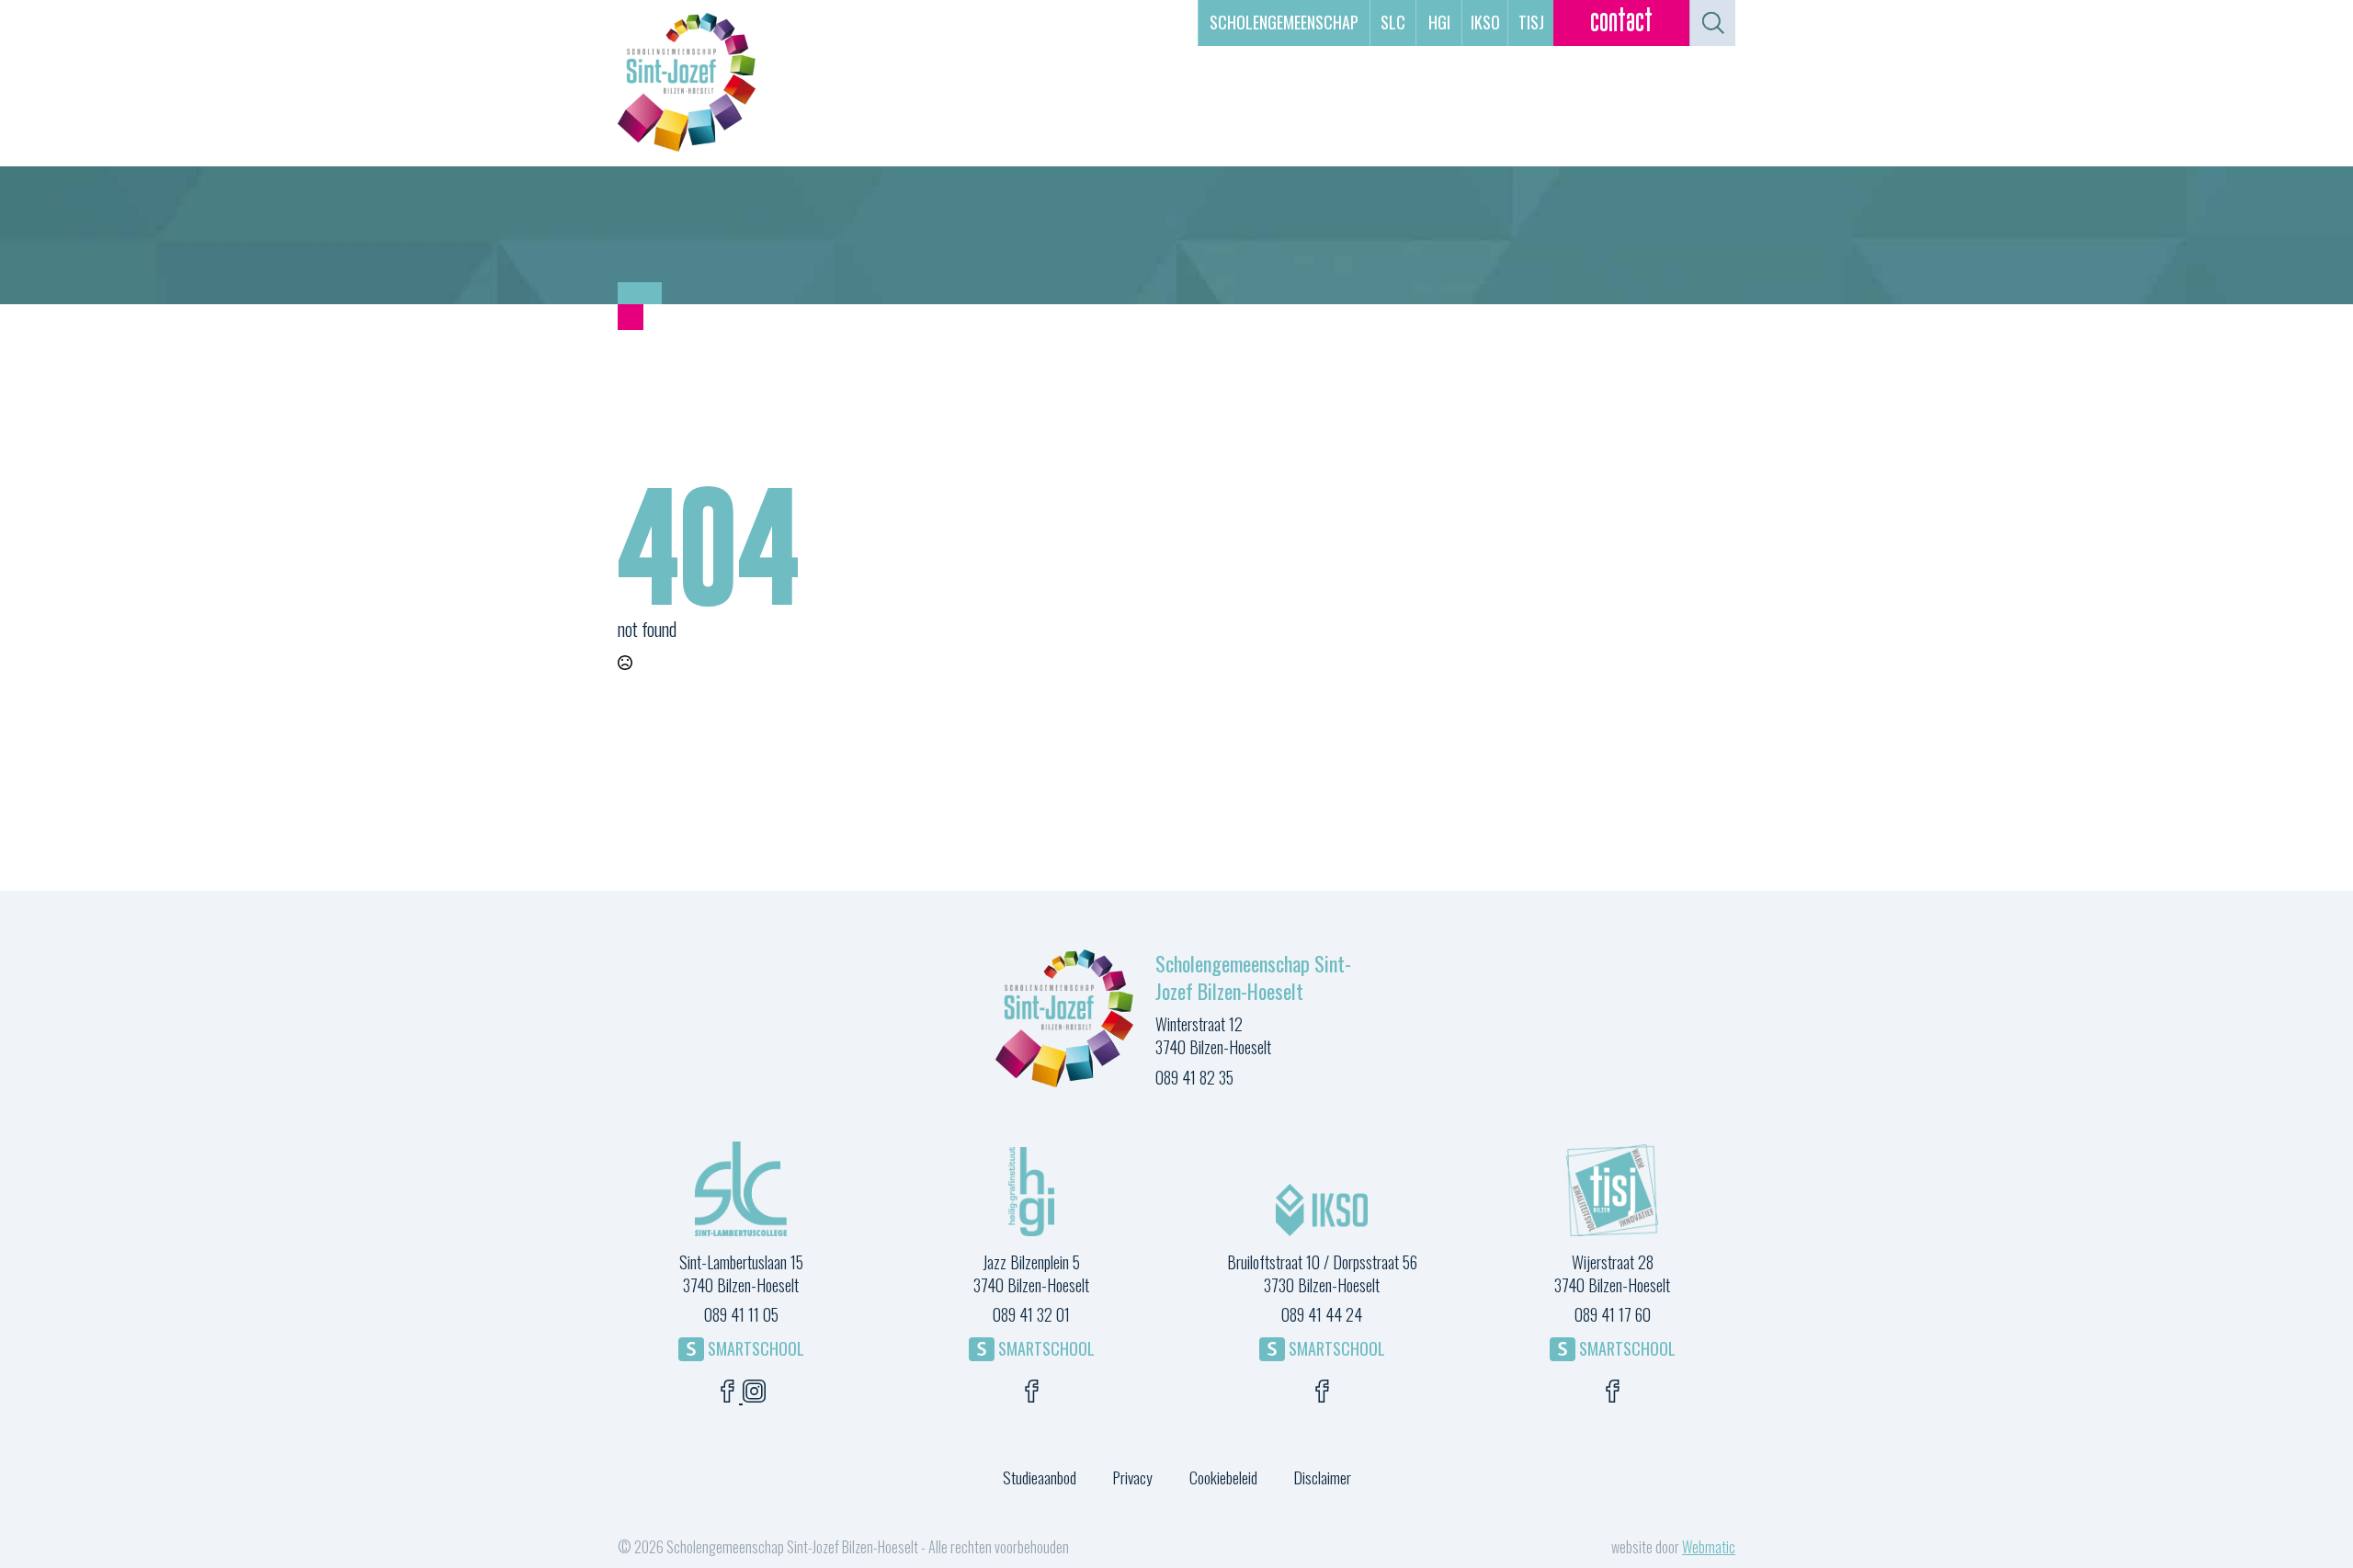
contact (1621, 23)
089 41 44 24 (1322, 1314)
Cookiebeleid (1223, 1477)
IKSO (1485, 22)
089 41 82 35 (1194, 1077)
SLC (1393, 22)
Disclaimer (1323, 1477)
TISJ (1531, 22)
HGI (1439, 22)
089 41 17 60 (1613, 1314)
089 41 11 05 (741, 1314)
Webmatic (1709, 1547)
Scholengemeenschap (1284, 22)
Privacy (1133, 1477)
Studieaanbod (1040, 1477)
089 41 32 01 (1031, 1314)
